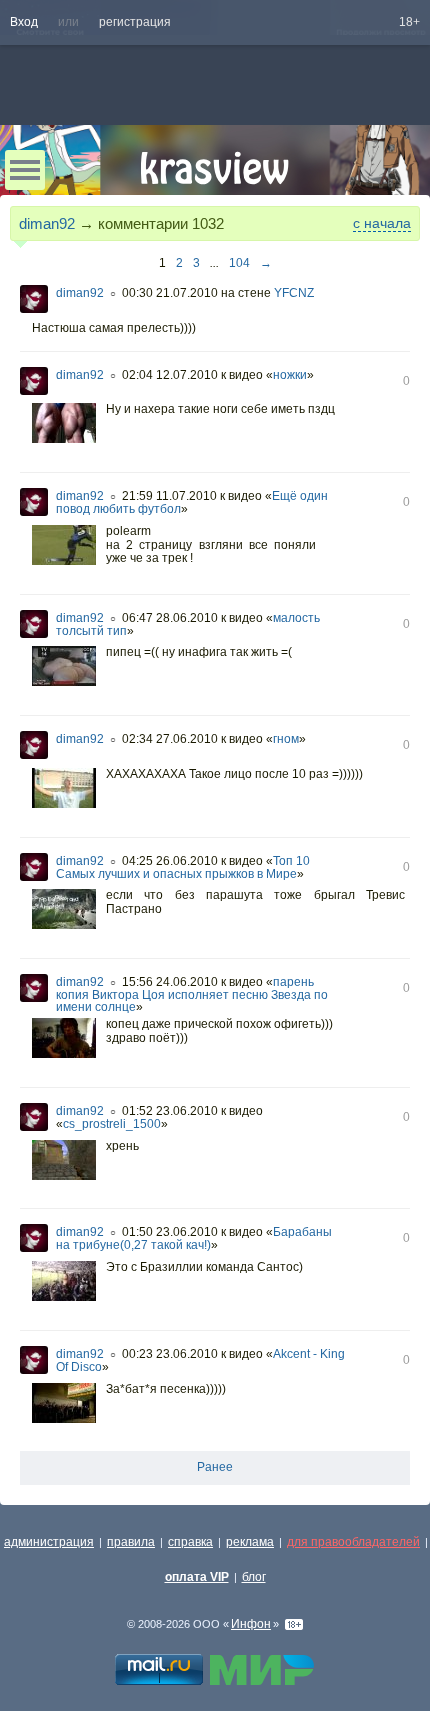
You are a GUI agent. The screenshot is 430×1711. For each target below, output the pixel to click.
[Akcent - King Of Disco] (64, 1405)
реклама (250, 1542)
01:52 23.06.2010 (170, 1111)
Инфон (251, 1624)
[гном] (64, 790)
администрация (49, 1542)
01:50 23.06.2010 (170, 1232)
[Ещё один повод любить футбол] (64, 547)
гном (286, 739)
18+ (409, 22)
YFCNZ (294, 293)
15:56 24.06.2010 (170, 982)
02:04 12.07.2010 (170, 375)
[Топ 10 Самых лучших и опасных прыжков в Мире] (64, 911)
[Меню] (25, 170)
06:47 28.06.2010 (170, 618)
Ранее (215, 1467)
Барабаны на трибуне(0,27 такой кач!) (194, 1238)
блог (254, 1577)
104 (239, 263)
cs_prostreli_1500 (112, 1124)
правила (131, 1542)
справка (190, 1542)
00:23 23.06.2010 (170, 1354)
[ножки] (64, 425)
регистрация (135, 22)
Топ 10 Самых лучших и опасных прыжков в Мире (183, 867)
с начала (382, 223)
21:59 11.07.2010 (169, 496)
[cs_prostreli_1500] (64, 1162)
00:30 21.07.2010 (170, 293)
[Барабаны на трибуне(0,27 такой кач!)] (64, 1283)
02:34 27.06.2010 (170, 739)
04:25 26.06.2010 (170, 861)
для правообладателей (353, 1542)
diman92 (47, 223)
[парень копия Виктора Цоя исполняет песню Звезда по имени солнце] (64, 1040)
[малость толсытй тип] (64, 668)
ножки (290, 375)
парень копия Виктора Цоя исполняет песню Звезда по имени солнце (192, 994)
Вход (24, 22)
